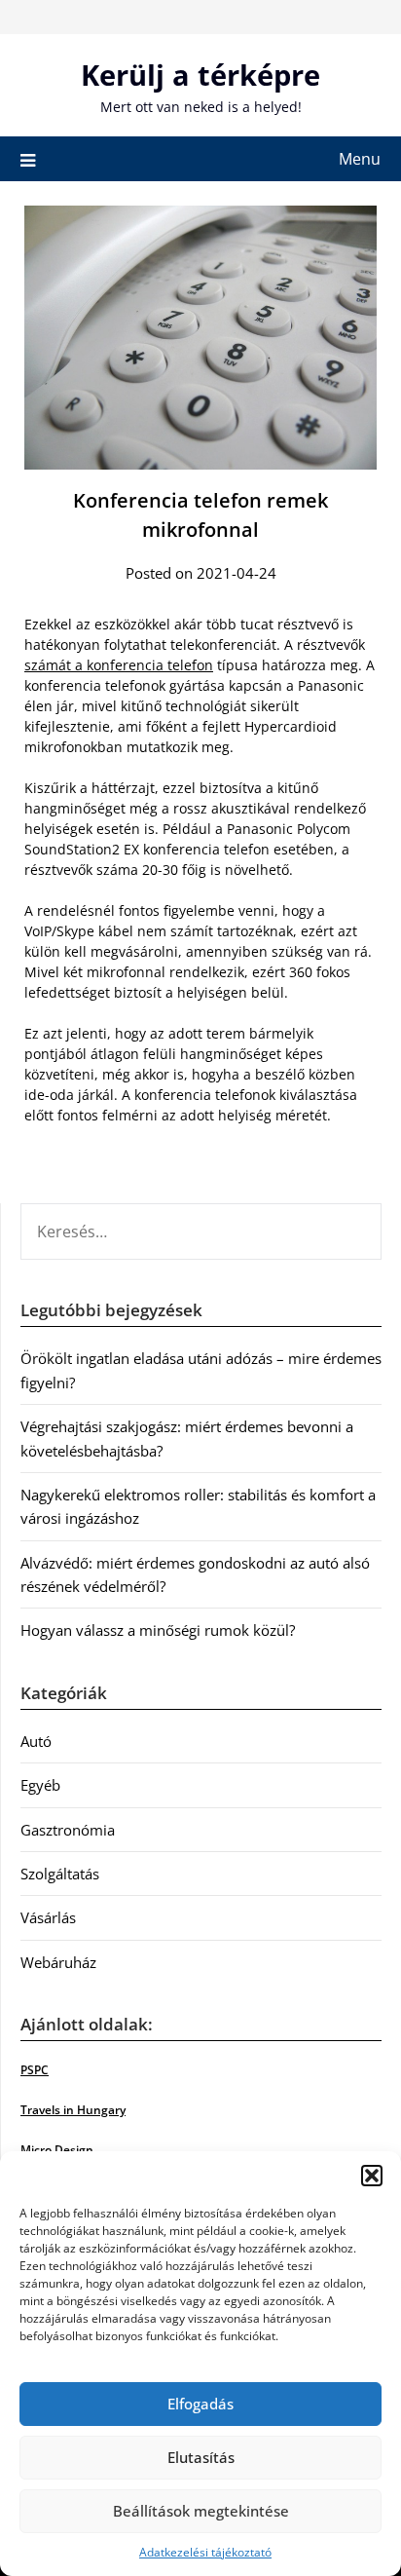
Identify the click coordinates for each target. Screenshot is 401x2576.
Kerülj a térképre (200, 75)
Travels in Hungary (73, 2110)
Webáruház (58, 1962)
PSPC (35, 2070)
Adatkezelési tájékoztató (205, 2552)
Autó (36, 1741)
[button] (372, 2176)
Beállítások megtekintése (201, 2511)
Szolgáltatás (60, 1874)
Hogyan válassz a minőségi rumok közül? (158, 1630)
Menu (360, 159)
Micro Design (57, 2150)
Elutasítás (201, 2457)
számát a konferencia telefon (119, 665)
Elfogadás (200, 2404)
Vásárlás (48, 1917)
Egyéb (40, 1785)
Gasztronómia (68, 1830)
